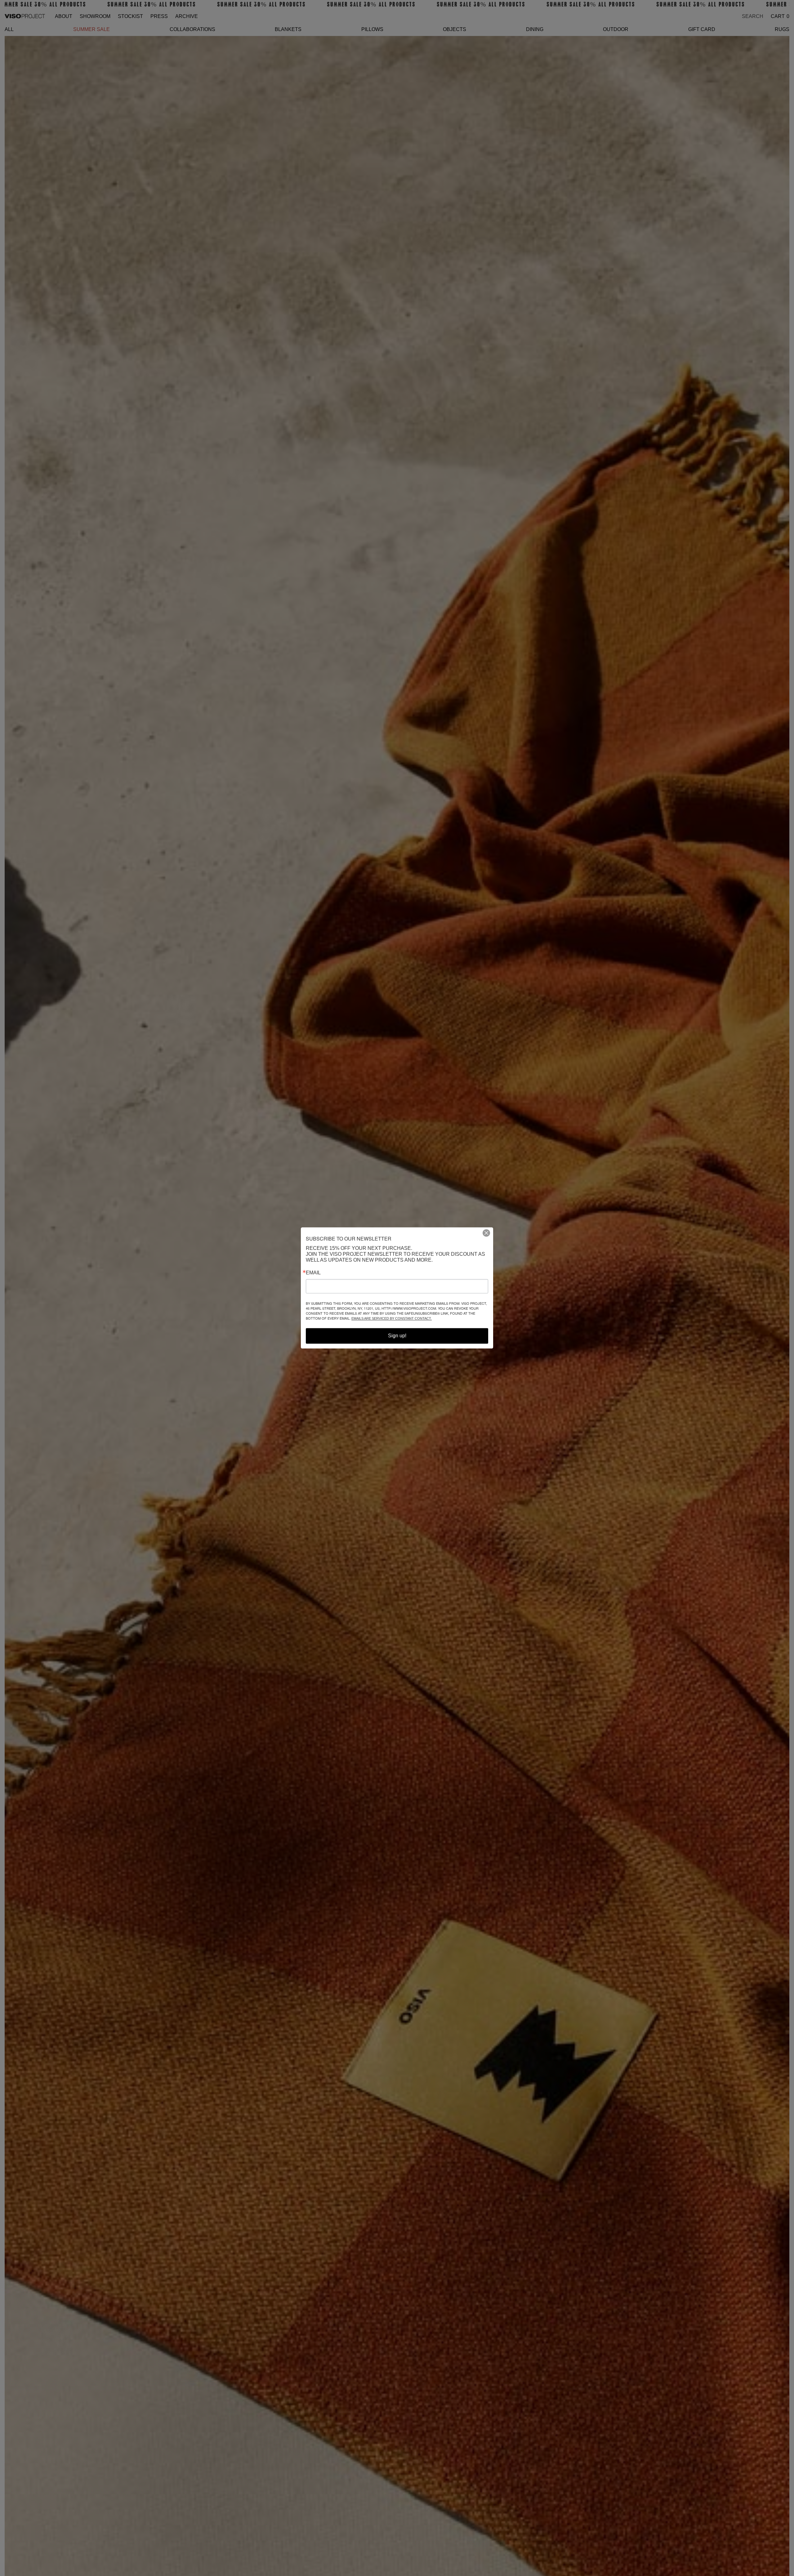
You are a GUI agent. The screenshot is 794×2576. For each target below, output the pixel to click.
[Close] (489, 1233)
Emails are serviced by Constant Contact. (392, 1319)
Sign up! (397, 1336)
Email (313, 1273)
